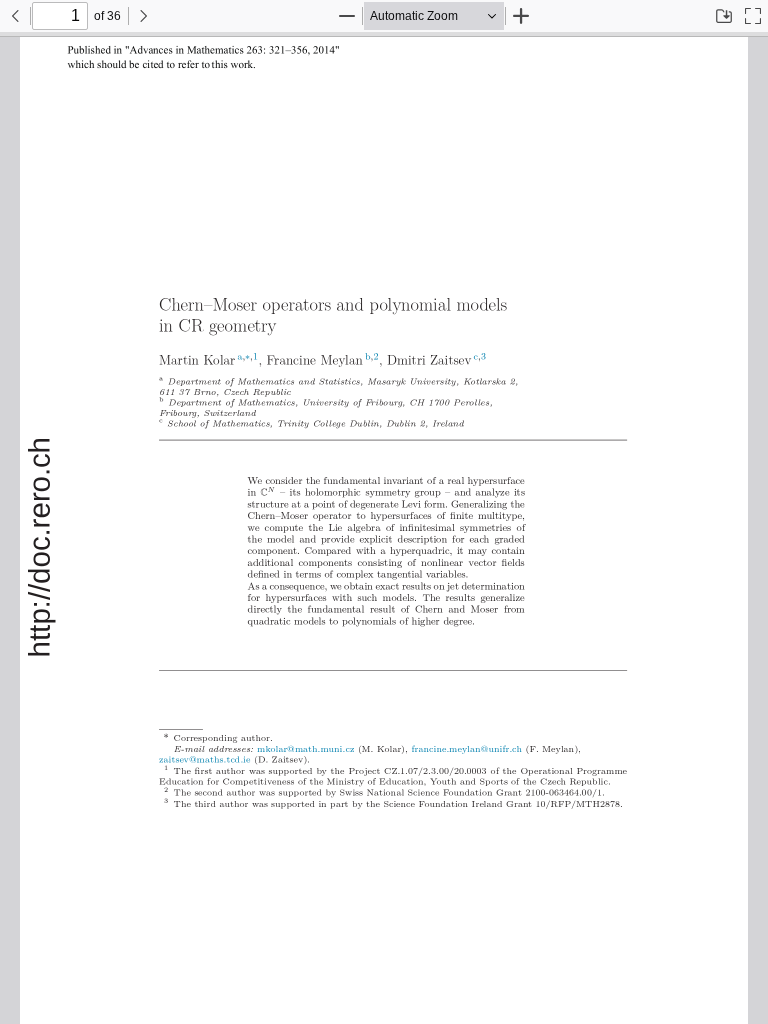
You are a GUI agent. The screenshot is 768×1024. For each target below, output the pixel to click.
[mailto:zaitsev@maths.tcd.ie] (209, 759)
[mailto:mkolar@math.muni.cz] (310, 749)
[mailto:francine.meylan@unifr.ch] (470, 749)
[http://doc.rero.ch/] (40, 548)
